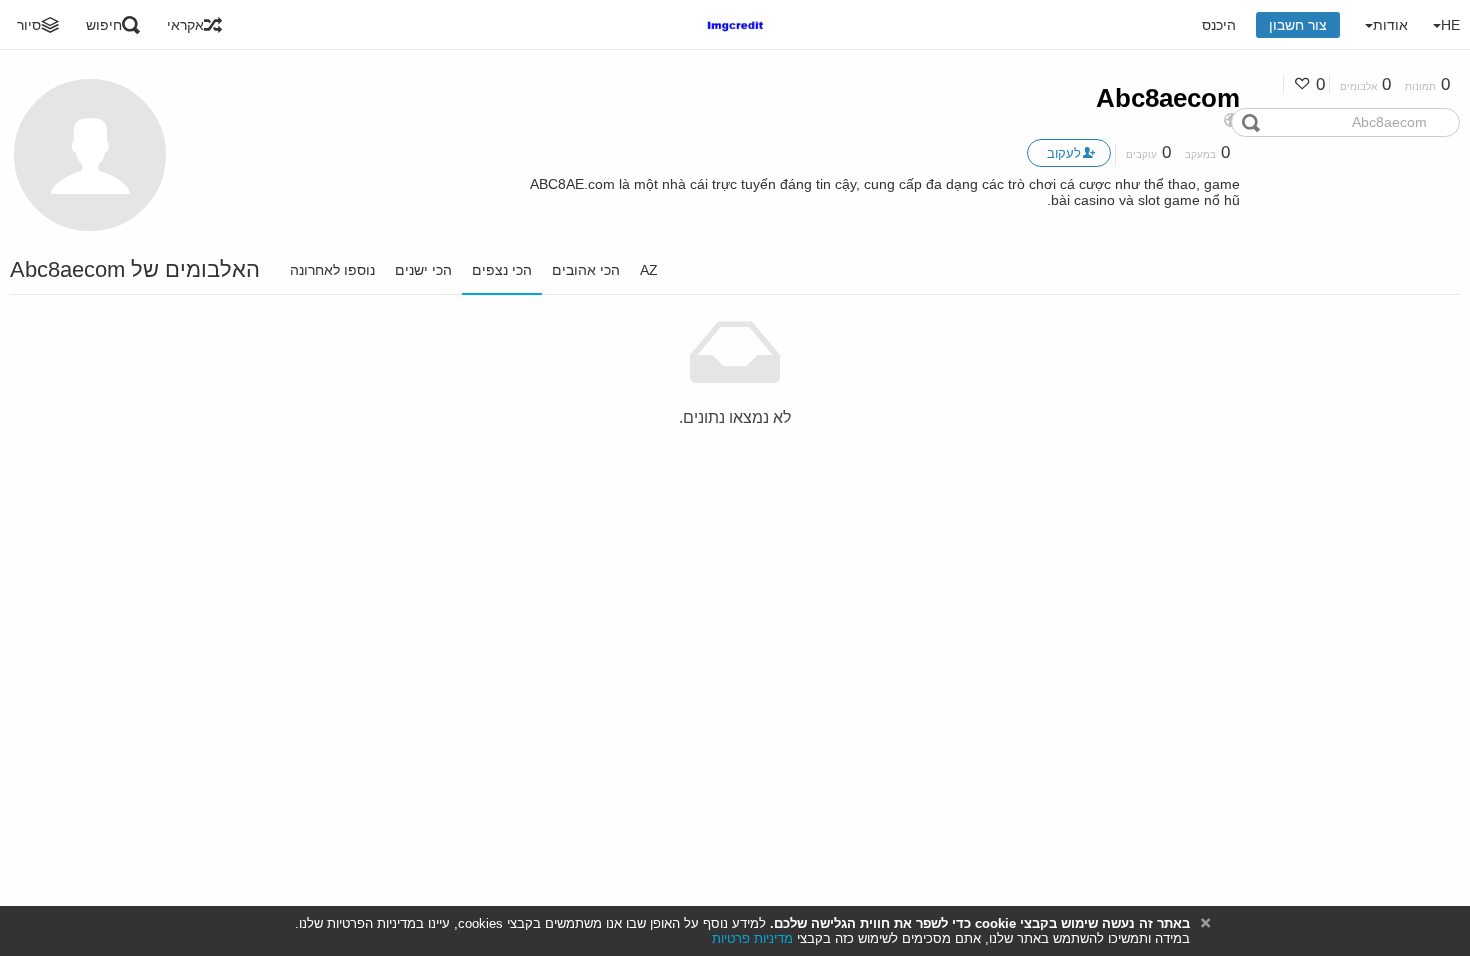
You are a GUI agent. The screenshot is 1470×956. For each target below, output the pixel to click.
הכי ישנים (423, 270)
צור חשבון (1298, 25)
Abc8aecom (1168, 98)
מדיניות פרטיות (752, 938)
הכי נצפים (502, 270)
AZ (649, 270)
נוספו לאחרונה (332, 270)
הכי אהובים (586, 270)
